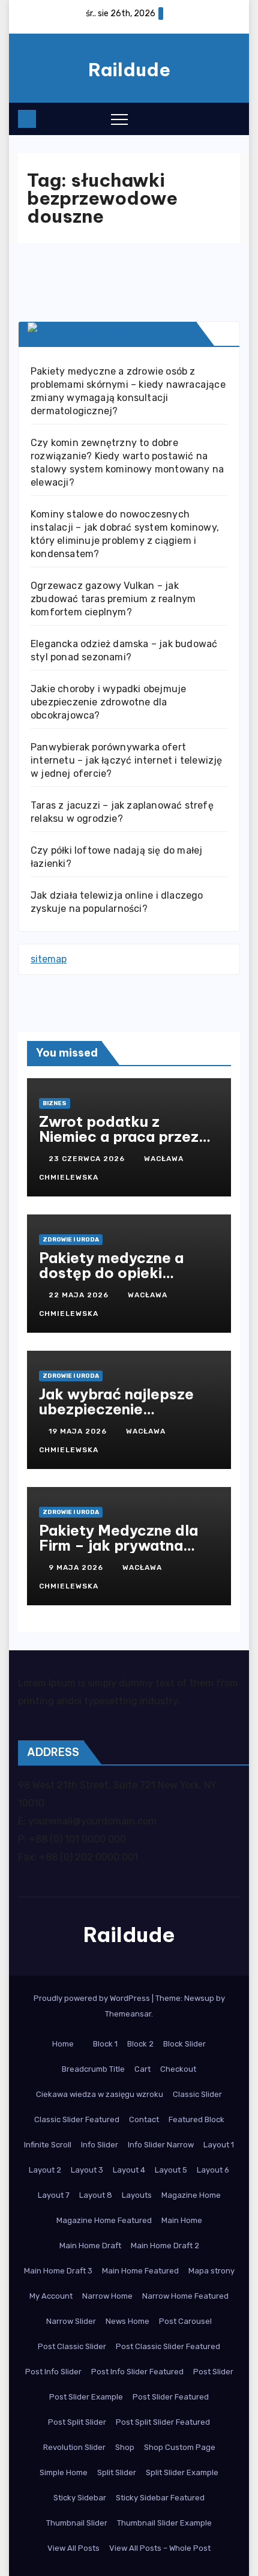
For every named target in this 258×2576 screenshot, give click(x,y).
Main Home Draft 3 (58, 2271)
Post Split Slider (77, 2422)
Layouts (137, 2195)
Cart (142, 2069)
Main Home (182, 2220)
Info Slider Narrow (161, 2145)
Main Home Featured (140, 2271)
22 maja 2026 (80, 1295)
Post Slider (213, 2372)
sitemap (49, 959)
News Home (127, 2321)
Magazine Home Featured (104, 2220)
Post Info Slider (53, 2372)
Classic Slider (197, 2094)
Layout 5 (171, 2170)
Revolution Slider (74, 2447)
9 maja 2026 (77, 1567)
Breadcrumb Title (93, 2069)
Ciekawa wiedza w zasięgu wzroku (100, 2094)
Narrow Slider (71, 2321)
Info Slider (100, 2145)
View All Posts (73, 2548)
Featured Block (196, 2119)
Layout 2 (45, 2170)
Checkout (178, 2069)
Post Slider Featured (171, 2397)
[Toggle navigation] (119, 119)
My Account (51, 2296)
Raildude (129, 70)
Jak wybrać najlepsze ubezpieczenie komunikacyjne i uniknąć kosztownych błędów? (126, 1416)
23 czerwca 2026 (88, 1159)
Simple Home (64, 2472)
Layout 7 (54, 2195)
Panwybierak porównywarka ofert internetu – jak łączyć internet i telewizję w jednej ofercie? (127, 760)
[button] (207, 118)
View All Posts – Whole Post (160, 2548)
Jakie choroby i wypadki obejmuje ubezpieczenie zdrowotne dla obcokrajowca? (108, 702)
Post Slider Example (86, 2397)
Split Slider (117, 2472)
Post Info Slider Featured (137, 2372)
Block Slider (184, 2044)
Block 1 (105, 2044)
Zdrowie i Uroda (71, 1240)
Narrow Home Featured (185, 2296)
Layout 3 (87, 2170)
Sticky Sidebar (80, 2498)
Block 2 (140, 2044)
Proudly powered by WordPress (93, 1998)
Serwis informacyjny (127, 333)
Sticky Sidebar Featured (160, 2498)
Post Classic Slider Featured (168, 2346)
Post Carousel (185, 2321)
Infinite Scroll (48, 2145)
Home (63, 2044)
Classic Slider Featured (77, 2119)
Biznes (55, 1103)
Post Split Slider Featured (163, 2422)
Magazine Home (191, 2195)
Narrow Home (107, 2296)
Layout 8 (96, 2195)
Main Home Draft (90, 2246)
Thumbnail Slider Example (164, 2523)
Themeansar (128, 2014)
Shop (125, 2447)
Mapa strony (211, 2271)
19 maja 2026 (79, 1431)
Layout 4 (129, 2170)
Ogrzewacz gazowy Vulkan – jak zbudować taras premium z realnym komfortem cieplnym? (113, 599)
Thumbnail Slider (77, 2523)
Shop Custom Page (180, 2447)
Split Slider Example (182, 2472)
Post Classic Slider (72, 2346)
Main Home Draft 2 (165, 2246)
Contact (144, 2119)
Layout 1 (219, 2145)
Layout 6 (213, 2170)
